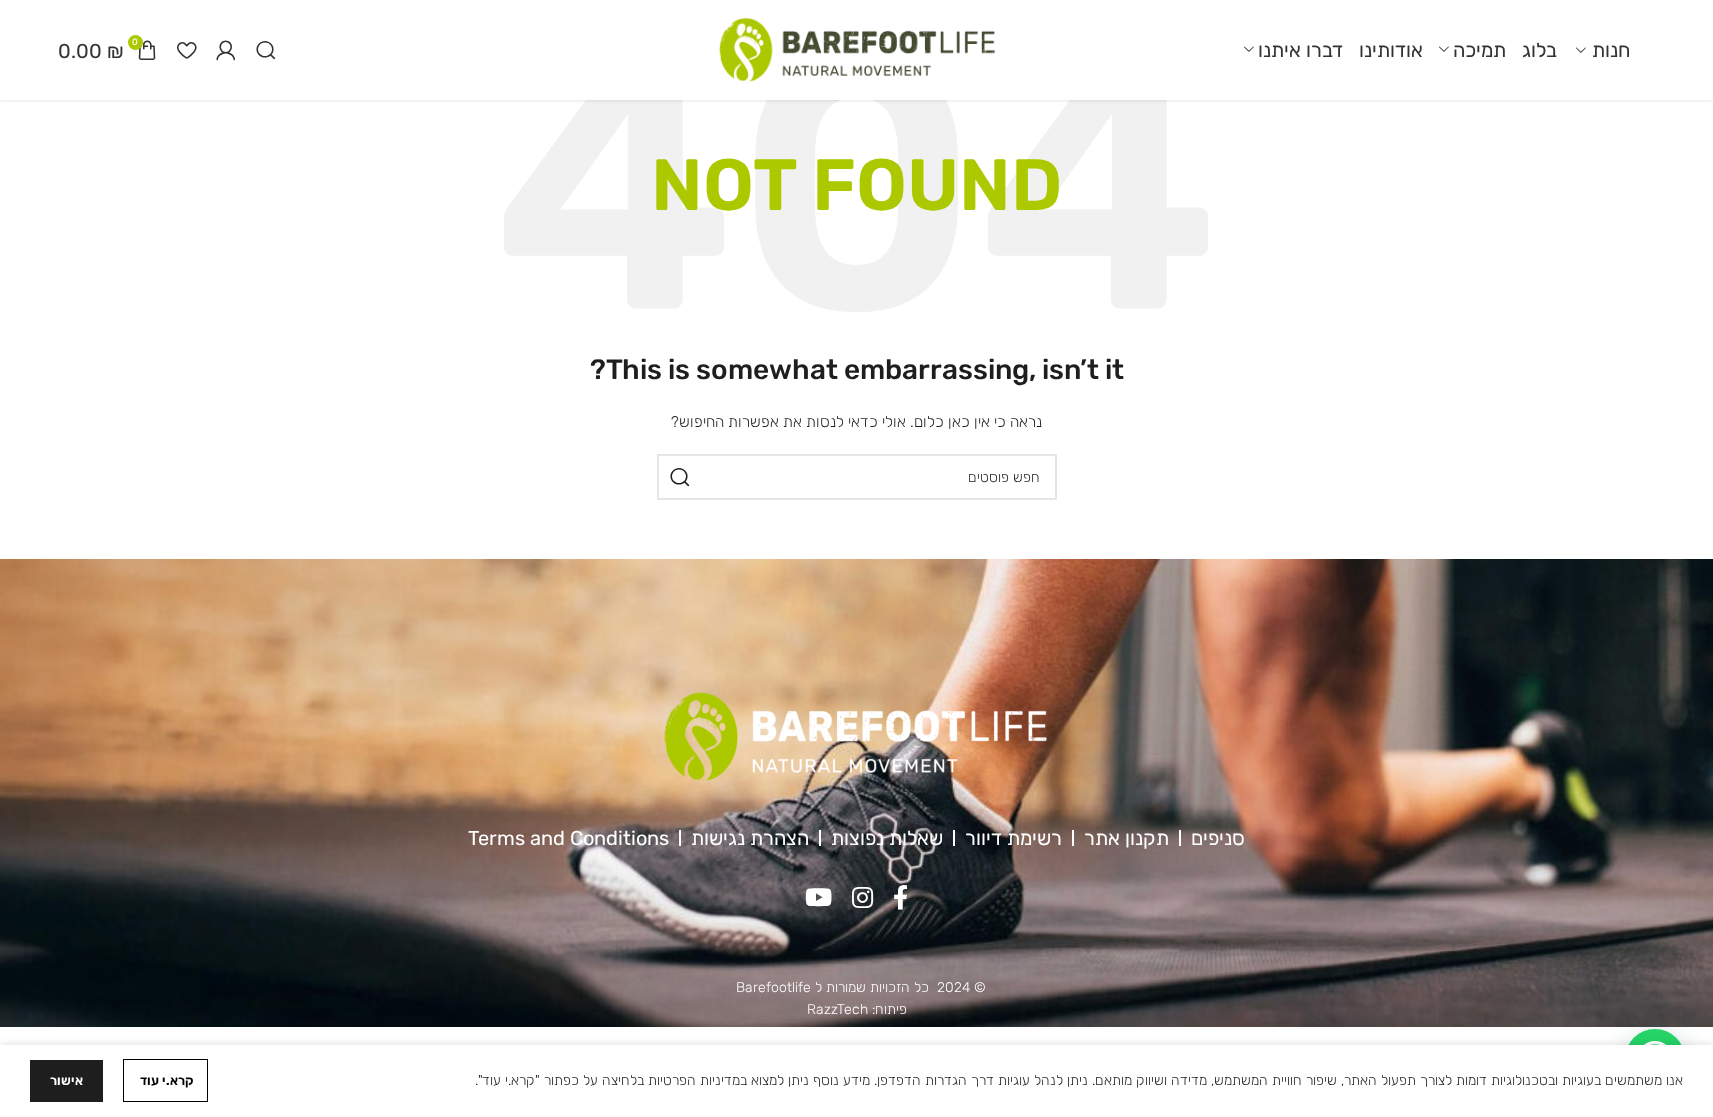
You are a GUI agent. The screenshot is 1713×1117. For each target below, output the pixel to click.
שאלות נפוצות (887, 838)
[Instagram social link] (862, 899)
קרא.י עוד (165, 1080)
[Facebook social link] (900, 899)
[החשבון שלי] (226, 50)
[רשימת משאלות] (186, 50)
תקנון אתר (1126, 838)
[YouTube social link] (818, 899)
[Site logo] (857, 49)
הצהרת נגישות (750, 838)
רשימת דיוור (1013, 838)
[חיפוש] (266, 50)
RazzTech (837, 1009)
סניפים (1218, 838)
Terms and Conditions (568, 838)
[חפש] (680, 477)
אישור (66, 1080)
